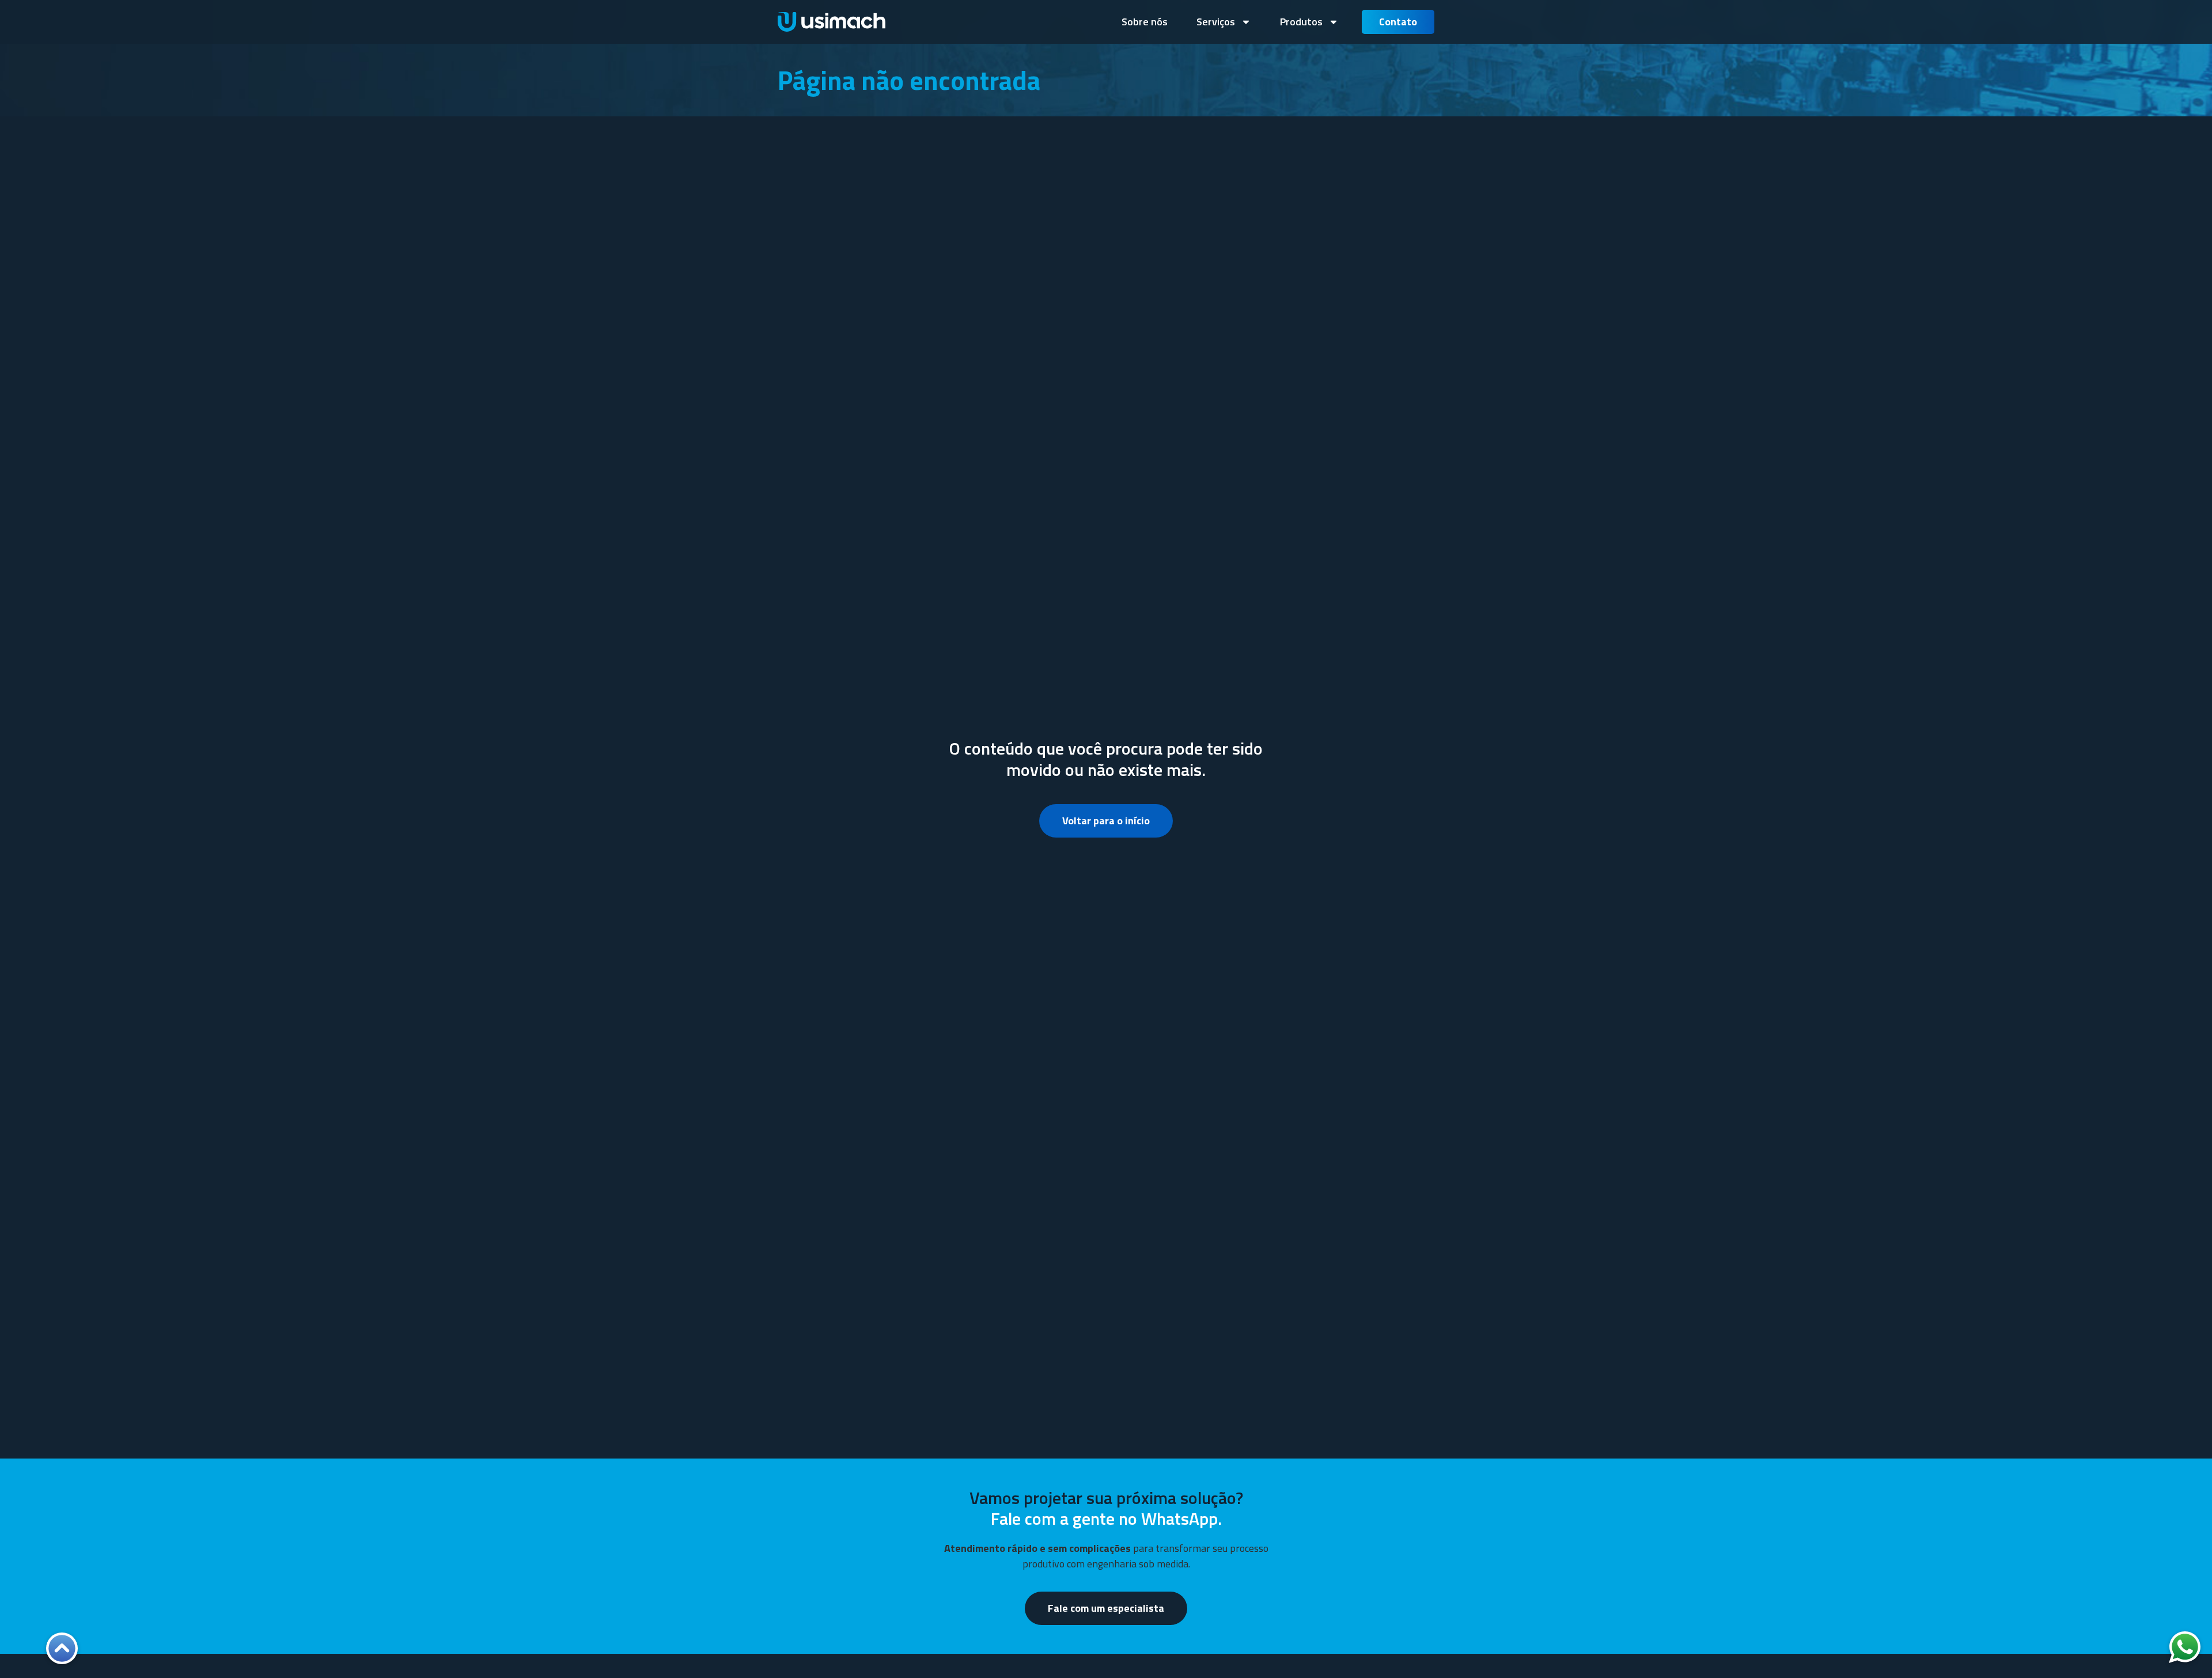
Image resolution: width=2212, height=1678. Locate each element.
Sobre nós (1145, 22)
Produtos (1301, 22)
